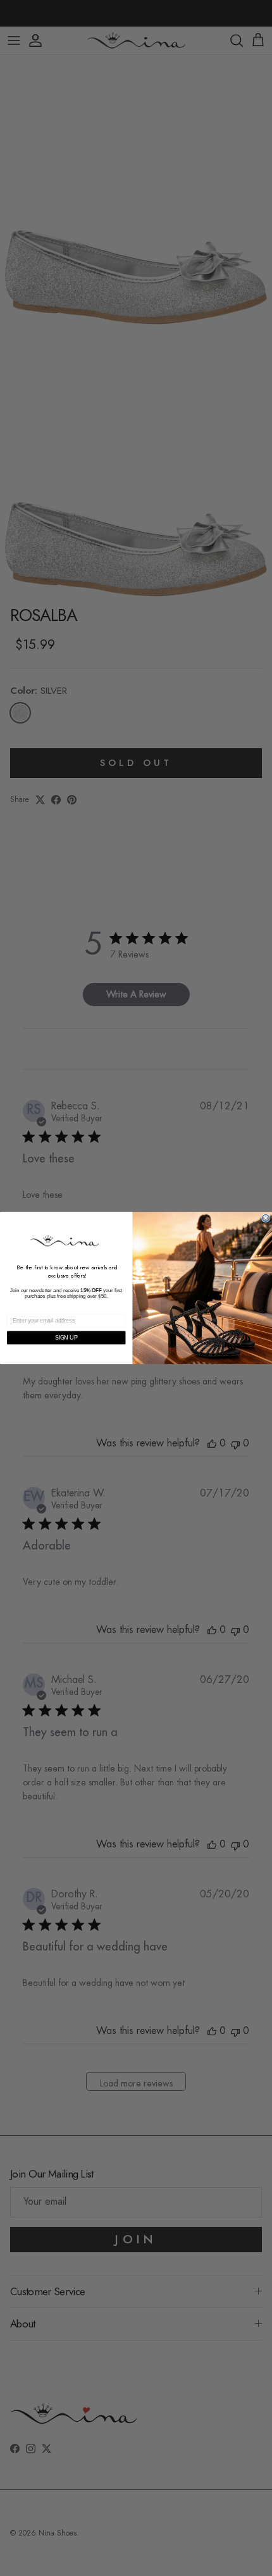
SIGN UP (66, 1337)
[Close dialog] (266, 1218)
